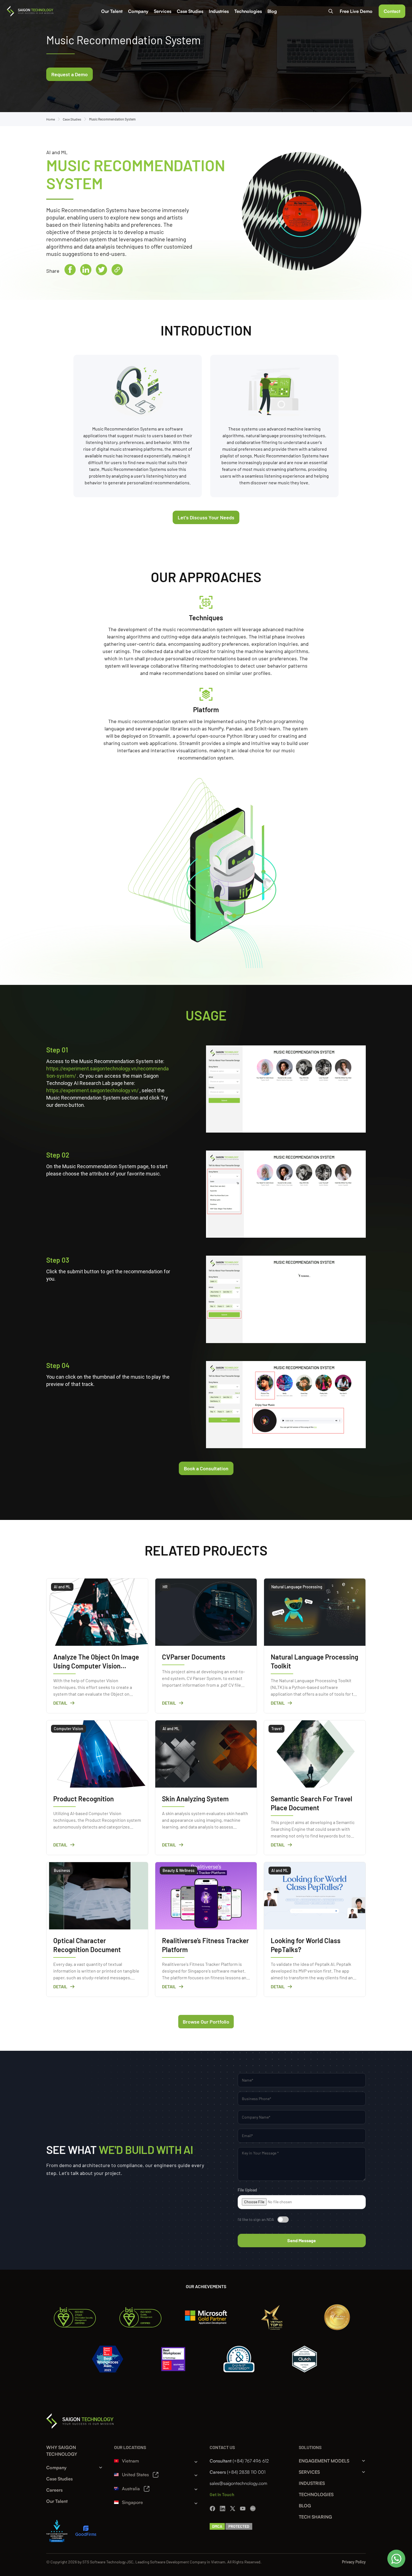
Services (163, 11)
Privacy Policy (354, 2562)
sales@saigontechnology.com (238, 2483)
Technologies (248, 11)
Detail (60, 1703)
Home (51, 119)
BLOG (305, 2506)
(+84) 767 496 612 (251, 2461)
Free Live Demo (356, 11)
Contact (392, 11)
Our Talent (112, 11)
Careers (54, 2490)
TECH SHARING (315, 2517)
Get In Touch (222, 2494)
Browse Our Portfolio (206, 2022)
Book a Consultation (206, 1468)
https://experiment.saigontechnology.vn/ (92, 1090)
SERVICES (309, 2472)
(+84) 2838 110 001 (246, 2472)
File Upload (247, 2190)
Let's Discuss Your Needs (206, 517)
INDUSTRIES (312, 2483)
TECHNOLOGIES (316, 2494)
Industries (219, 11)
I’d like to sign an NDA (256, 2219)
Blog (272, 11)
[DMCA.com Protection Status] (231, 2526)
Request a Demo (70, 74)
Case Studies (190, 11)
